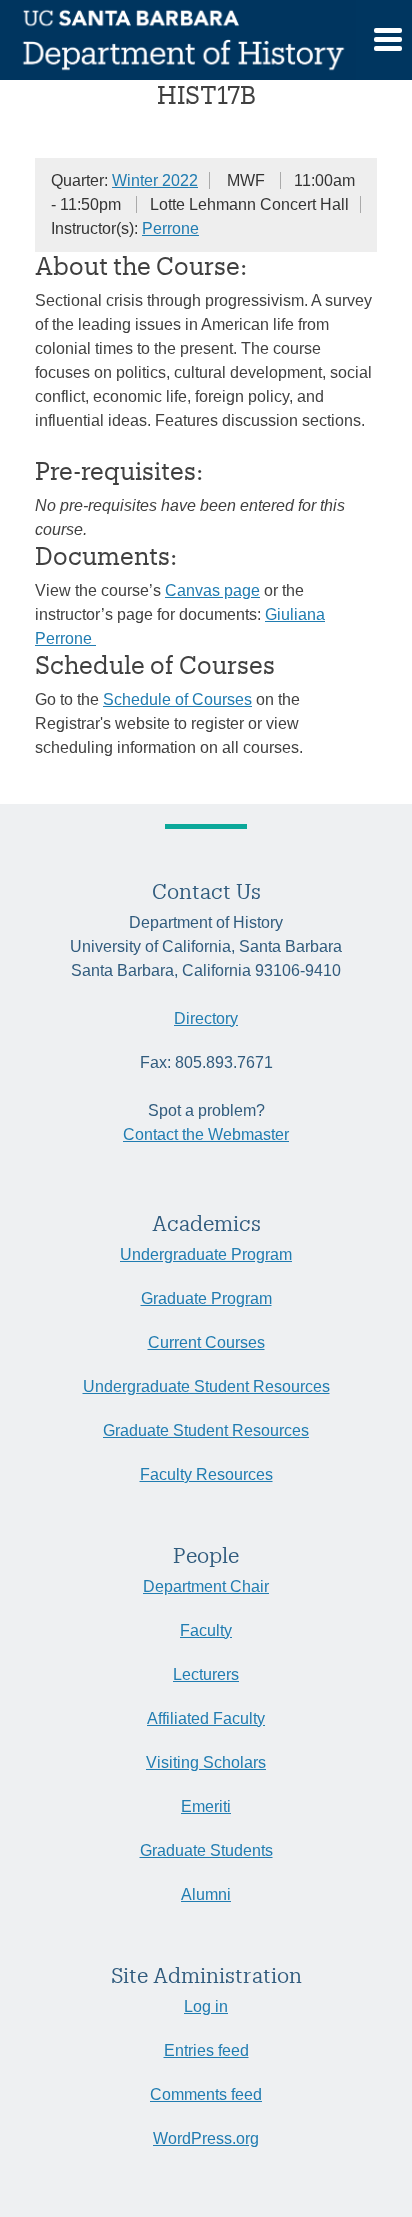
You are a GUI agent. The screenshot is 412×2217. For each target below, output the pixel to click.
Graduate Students (206, 1850)
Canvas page (212, 590)
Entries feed (206, 2050)
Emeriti (206, 1806)
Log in (206, 2006)
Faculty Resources (206, 1474)
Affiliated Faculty (206, 1718)
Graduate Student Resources (206, 1430)
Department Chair (206, 1586)
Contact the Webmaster (206, 1134)
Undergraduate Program (206, 1254)
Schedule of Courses (177, 699)
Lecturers (206, 1674)
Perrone (170, 228)
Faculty (206, 1630)
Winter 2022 (155, 180)
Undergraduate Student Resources (206, 1386)
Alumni (206, 1894)
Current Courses (206, 1342)
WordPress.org (206, 2138)
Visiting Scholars (206, 1762)
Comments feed (206, 2094)
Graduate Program (206, 1298)
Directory (206, 1018)
